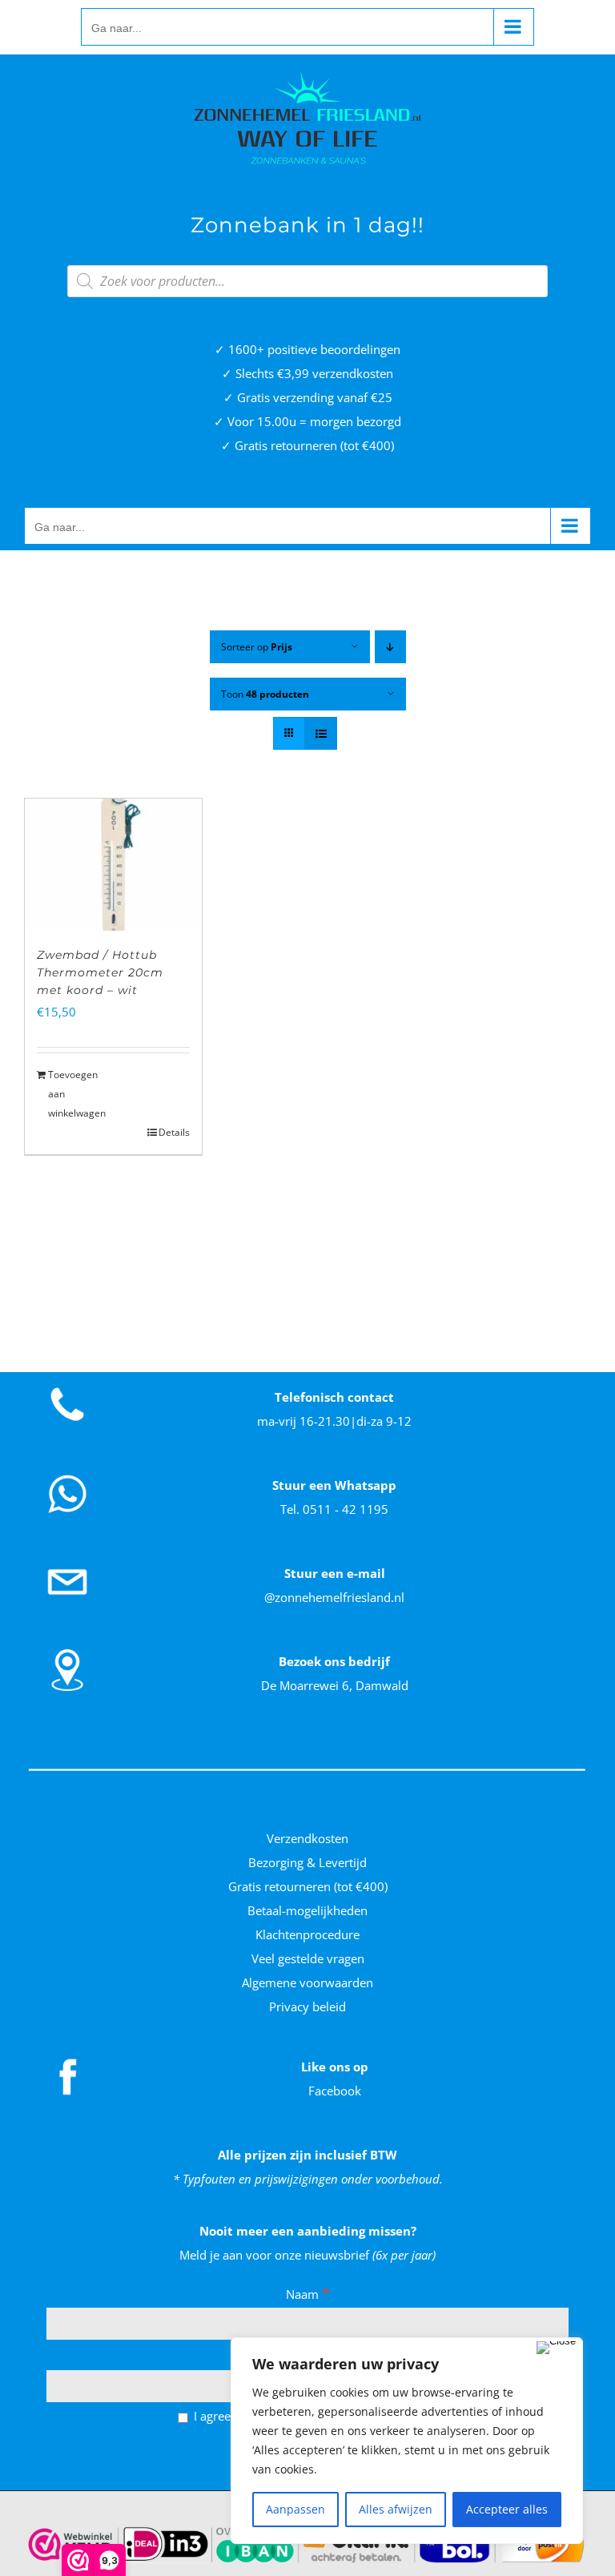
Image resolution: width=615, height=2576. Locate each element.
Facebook (335, 2091)
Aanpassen (295, 2509)
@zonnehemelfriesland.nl (334, 1597)
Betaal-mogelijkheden (307, 1910)
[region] (407, 2441)
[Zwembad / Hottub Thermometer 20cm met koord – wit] (113, 865)
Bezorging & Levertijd (307, 1862)
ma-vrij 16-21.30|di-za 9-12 (334, 1421)
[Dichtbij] (556, 2348)
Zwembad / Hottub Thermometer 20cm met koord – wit (100, 972)
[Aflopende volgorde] (390, 647)
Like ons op (335, 2067)
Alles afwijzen (396, 2509)
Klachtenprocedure (307, 1934)
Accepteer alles (507, 2509)
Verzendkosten (307, 1838)
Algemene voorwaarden (307, 1982)
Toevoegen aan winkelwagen (77, 1094)
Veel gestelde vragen (308, 1958)
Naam (308, 2294)
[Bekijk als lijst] (321, 733)
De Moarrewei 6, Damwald (335, 1685)
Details (174, 1132)
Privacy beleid (307, 2006)
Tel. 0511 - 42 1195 (334, 1509)
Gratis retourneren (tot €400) (308, 1886)
